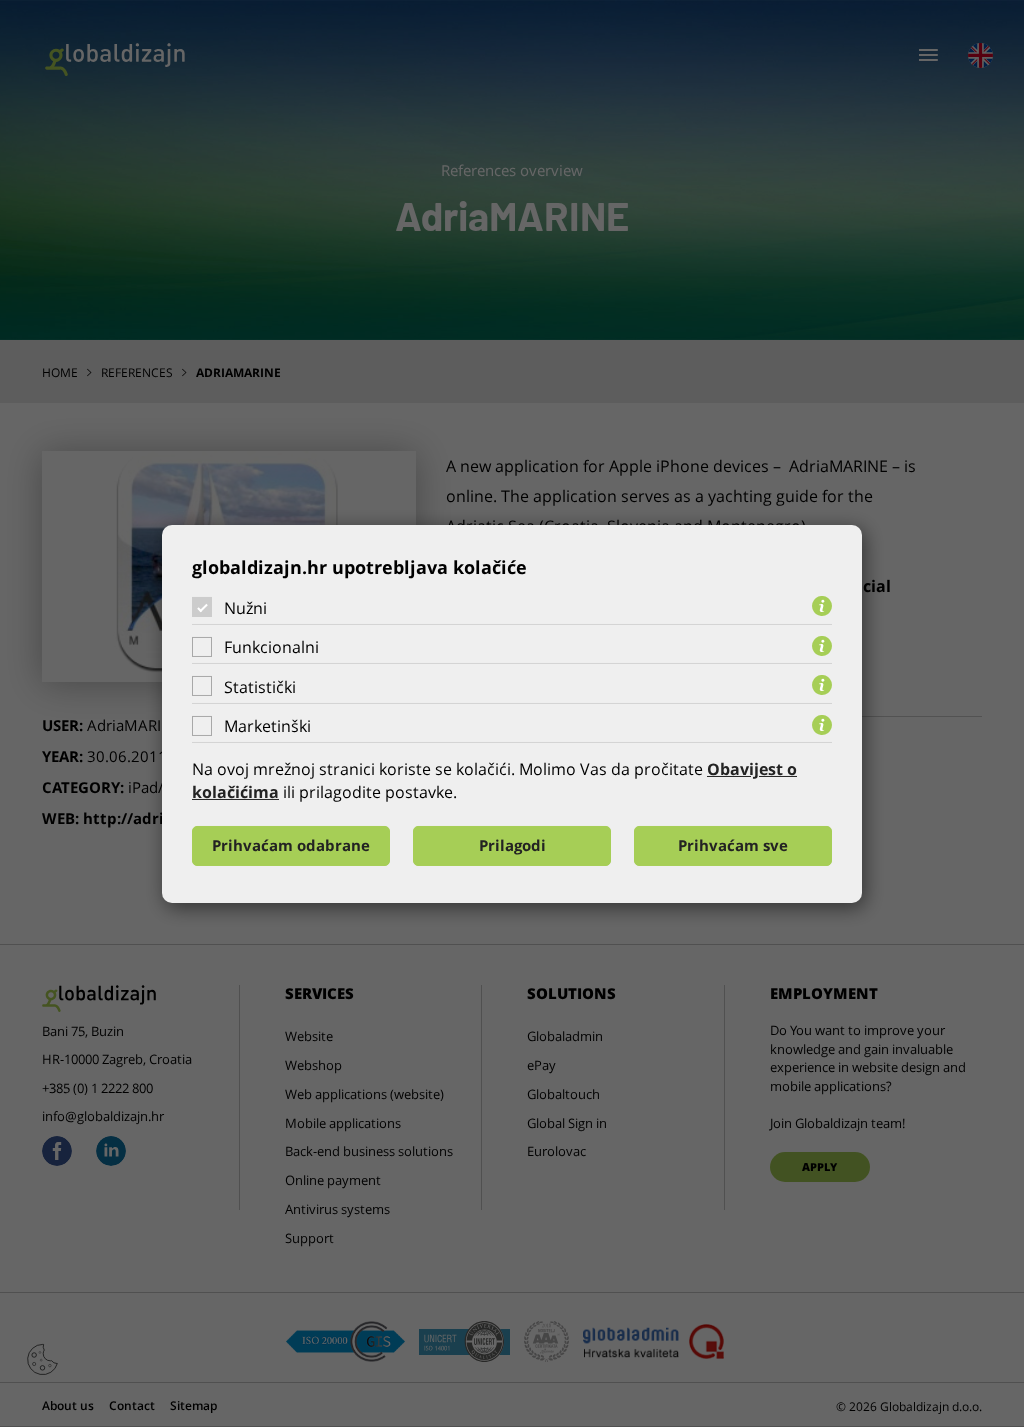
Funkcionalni (271, 647)
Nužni (245, 607)
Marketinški (267, 726)
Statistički (260, 687)
